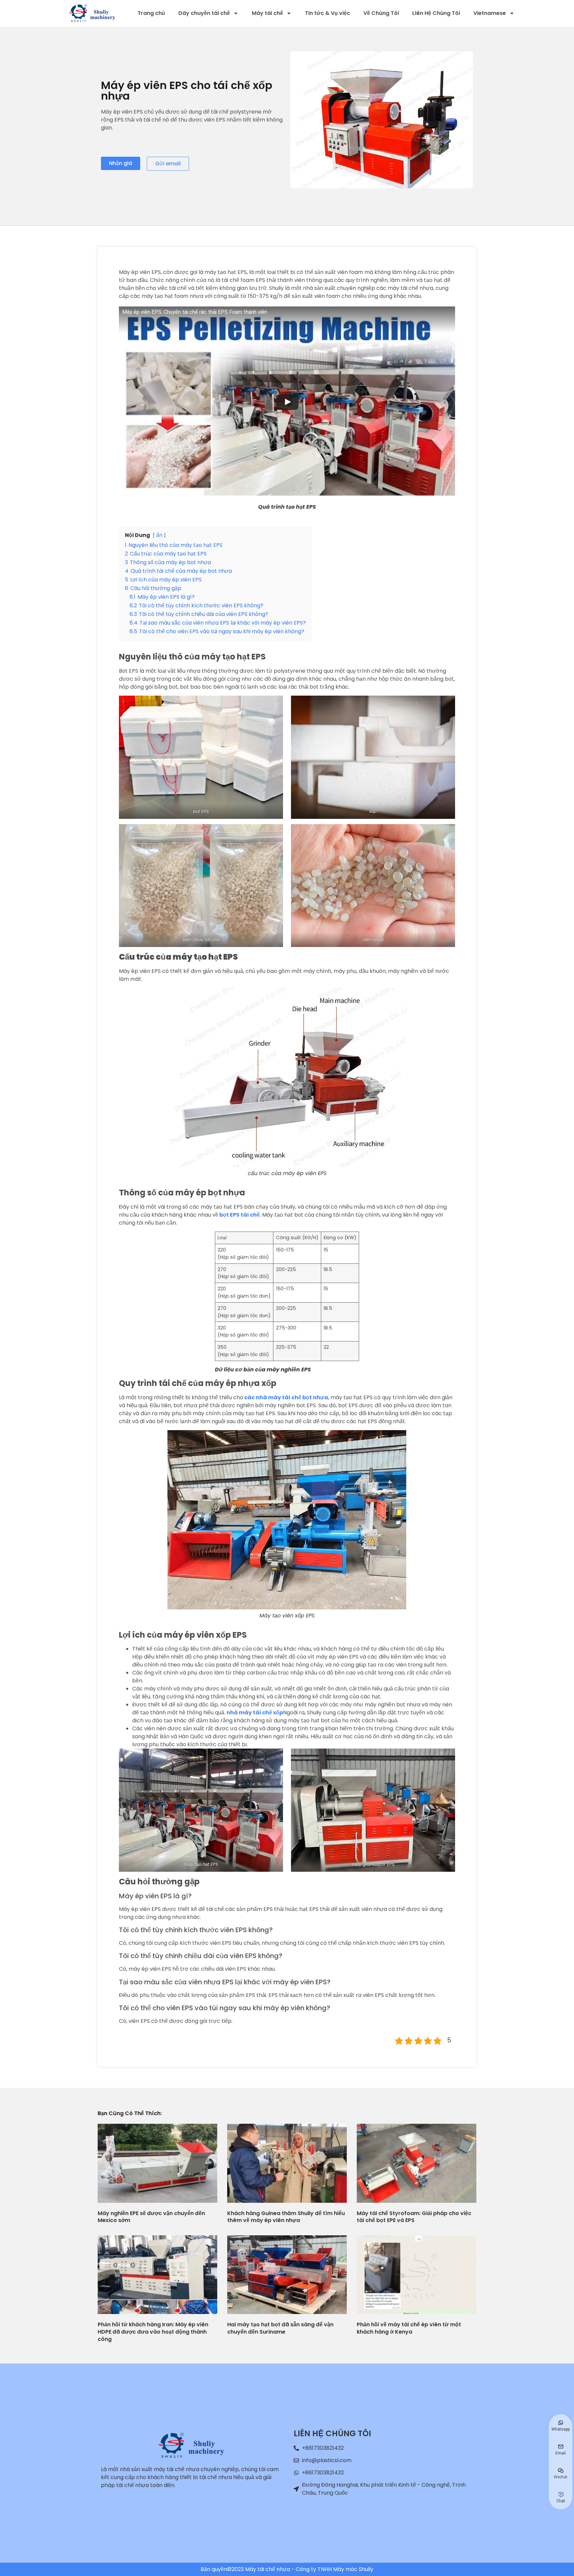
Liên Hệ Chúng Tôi (436, 13)
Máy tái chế (267, 13)
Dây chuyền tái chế (204, 13)
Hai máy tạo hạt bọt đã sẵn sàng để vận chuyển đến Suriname (280, 2328)
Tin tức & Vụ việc (328, 13)
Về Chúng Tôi (381, 13)
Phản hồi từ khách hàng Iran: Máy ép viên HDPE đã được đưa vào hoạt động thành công (153, 2332)
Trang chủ (151, 13)
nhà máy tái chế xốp (255, 1713)
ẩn (159, 535)
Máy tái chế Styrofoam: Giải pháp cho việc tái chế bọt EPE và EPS (414, 2217)
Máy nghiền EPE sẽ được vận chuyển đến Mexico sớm (151, 2217)
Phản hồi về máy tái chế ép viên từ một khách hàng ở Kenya (409, 2328)
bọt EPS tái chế (239, 1215)
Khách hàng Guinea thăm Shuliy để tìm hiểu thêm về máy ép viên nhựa (286, 2217)
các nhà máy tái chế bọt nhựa (286, 1397)
